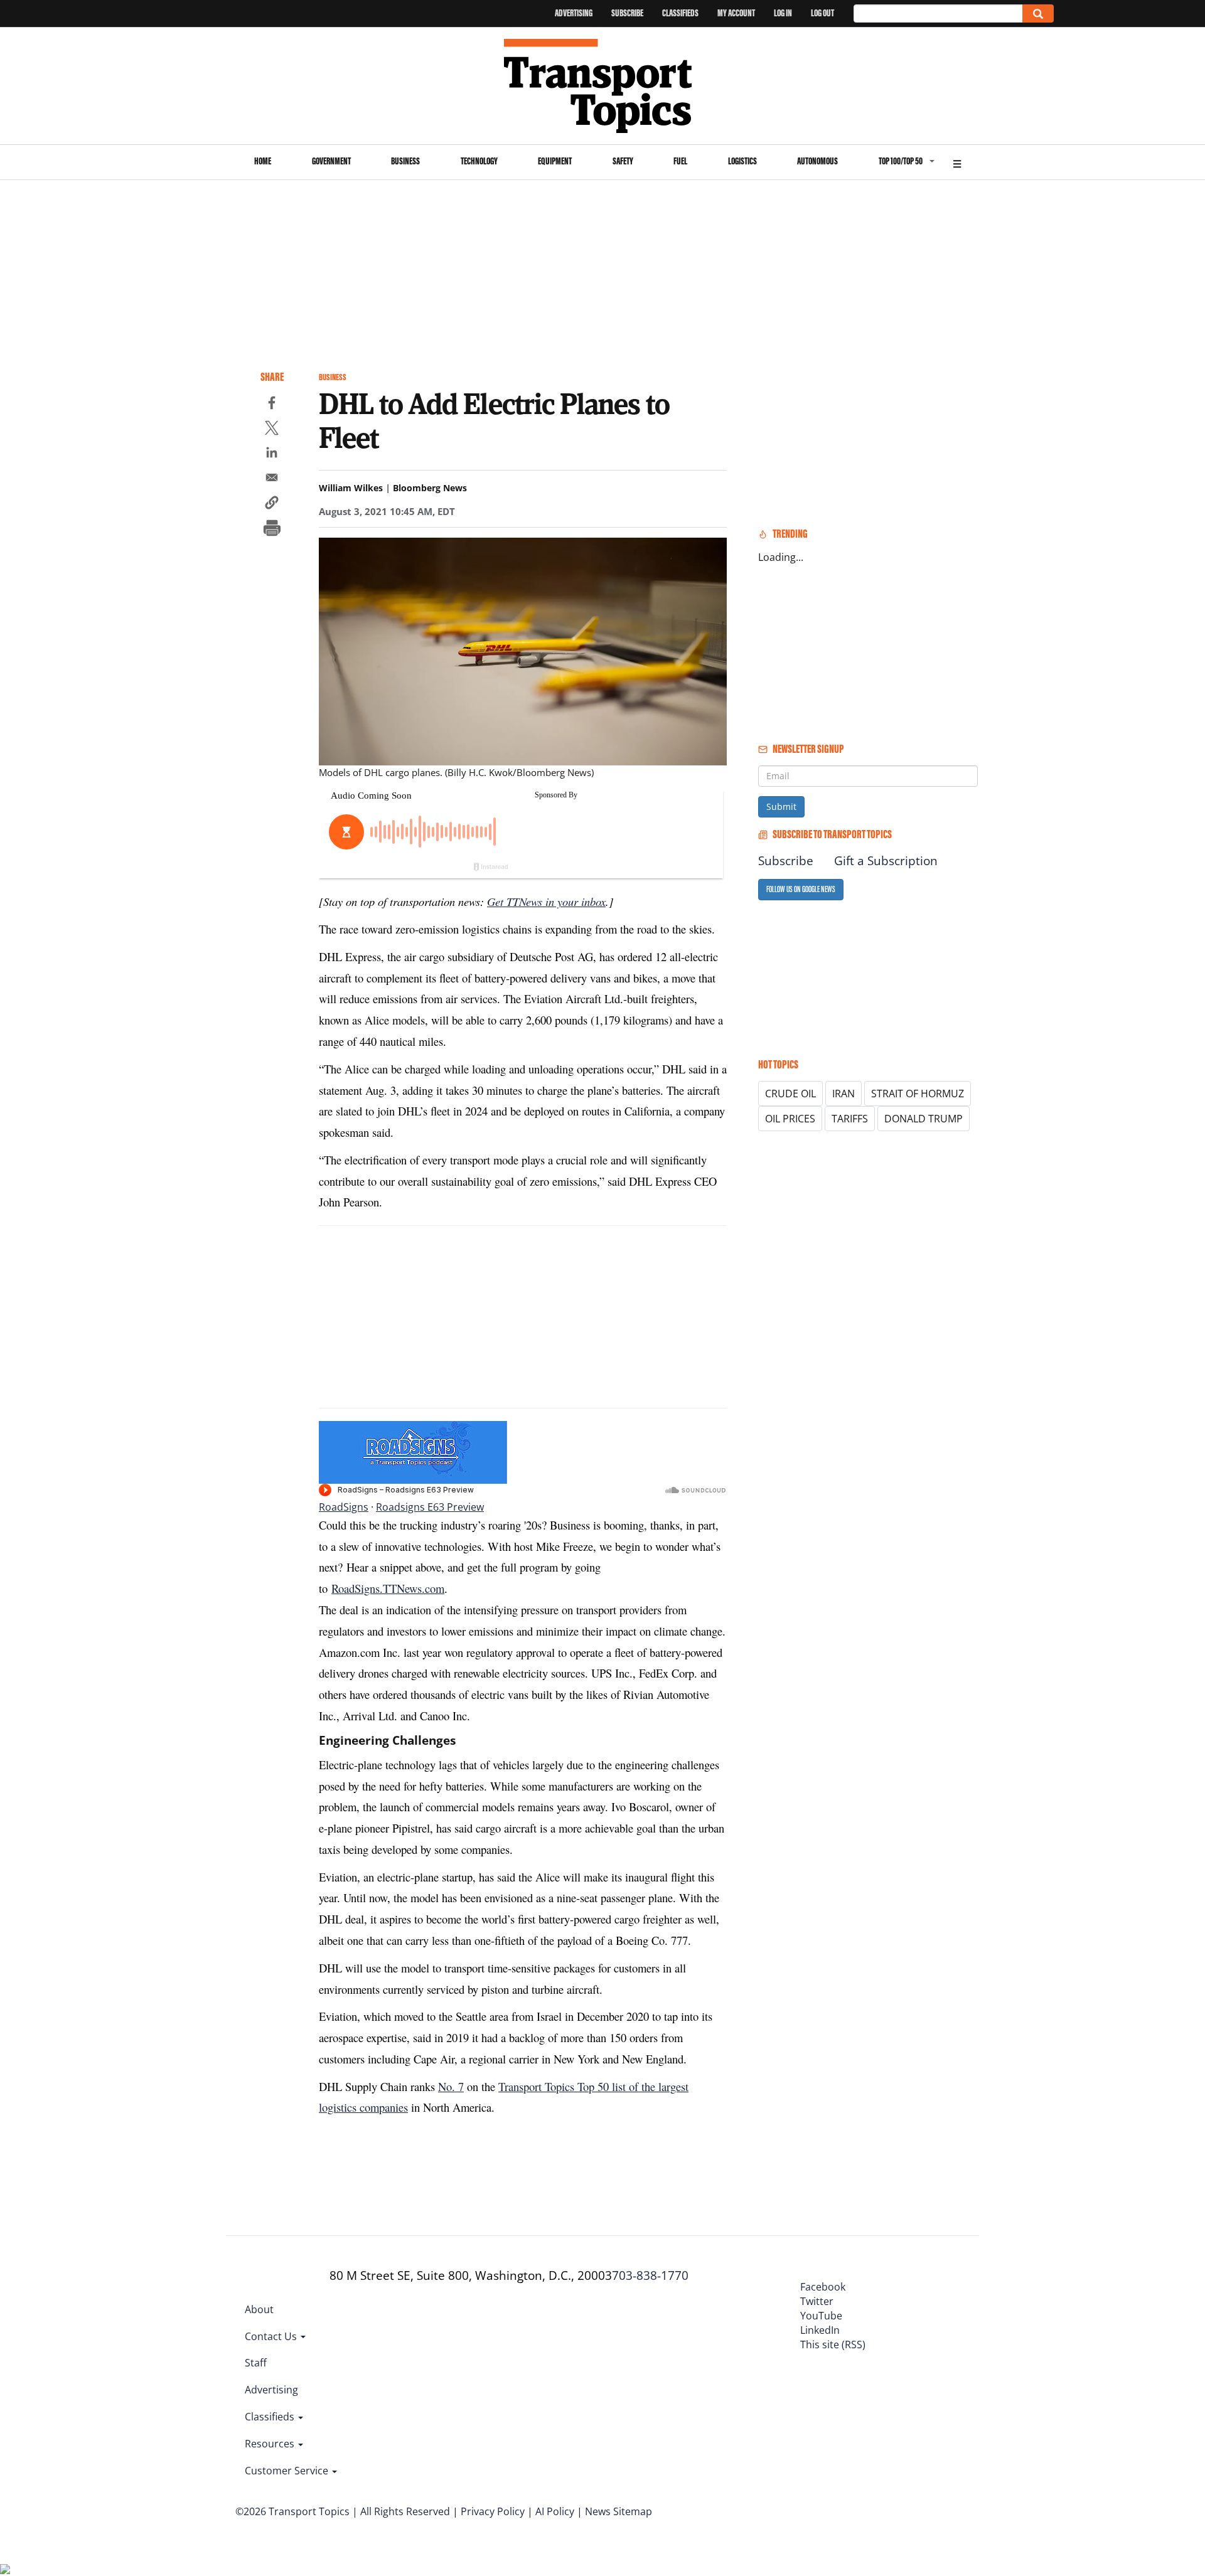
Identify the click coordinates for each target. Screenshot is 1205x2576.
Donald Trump (924, 1119)
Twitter (817, 2301)
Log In (783, 13)
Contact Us (272, 2336)
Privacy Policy (493, 2511)
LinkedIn (820, 2330)
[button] (272, 504)
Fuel (680, 161)
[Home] (603, 86)
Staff (256, 2363)
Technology (479, 161)
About (259, 2309)
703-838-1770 (650, 2275)
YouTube (821, 2316)
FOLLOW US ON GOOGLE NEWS (801, 889)
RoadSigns (344, 1507)
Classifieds (680, 13)
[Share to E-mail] (272, 479)
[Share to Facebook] (272, 405)
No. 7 (451, 2086)
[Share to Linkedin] (272, 454)
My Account (736, 13)
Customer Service (288, 2471)
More (957, 162)
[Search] (1038, 13)
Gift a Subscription (886, 861)
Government (331, 161)
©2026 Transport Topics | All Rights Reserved (343, 2511)
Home (263, 161)
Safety (623, 161)
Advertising (574, 13)
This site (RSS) (833, 2344)
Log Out (822, 13)
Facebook (823, 2287)
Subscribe (627, 13)
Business (405, 161)
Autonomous (817, 161)
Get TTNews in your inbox (546, 901)
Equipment (555, 161)
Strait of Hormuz (918, 1094)
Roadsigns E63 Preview (430, 1507)
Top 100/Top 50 (901, 161)
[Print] (272, 530)
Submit (781, 806)
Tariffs (850, 1119)
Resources (271, 2444)
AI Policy (555, 2511)
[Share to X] (272, 430)
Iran (843, 1094)
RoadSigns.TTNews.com (388, 1588)
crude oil (790, 1094)
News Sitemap (619, 2511)
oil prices (790, 1119)
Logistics (742, 161)
